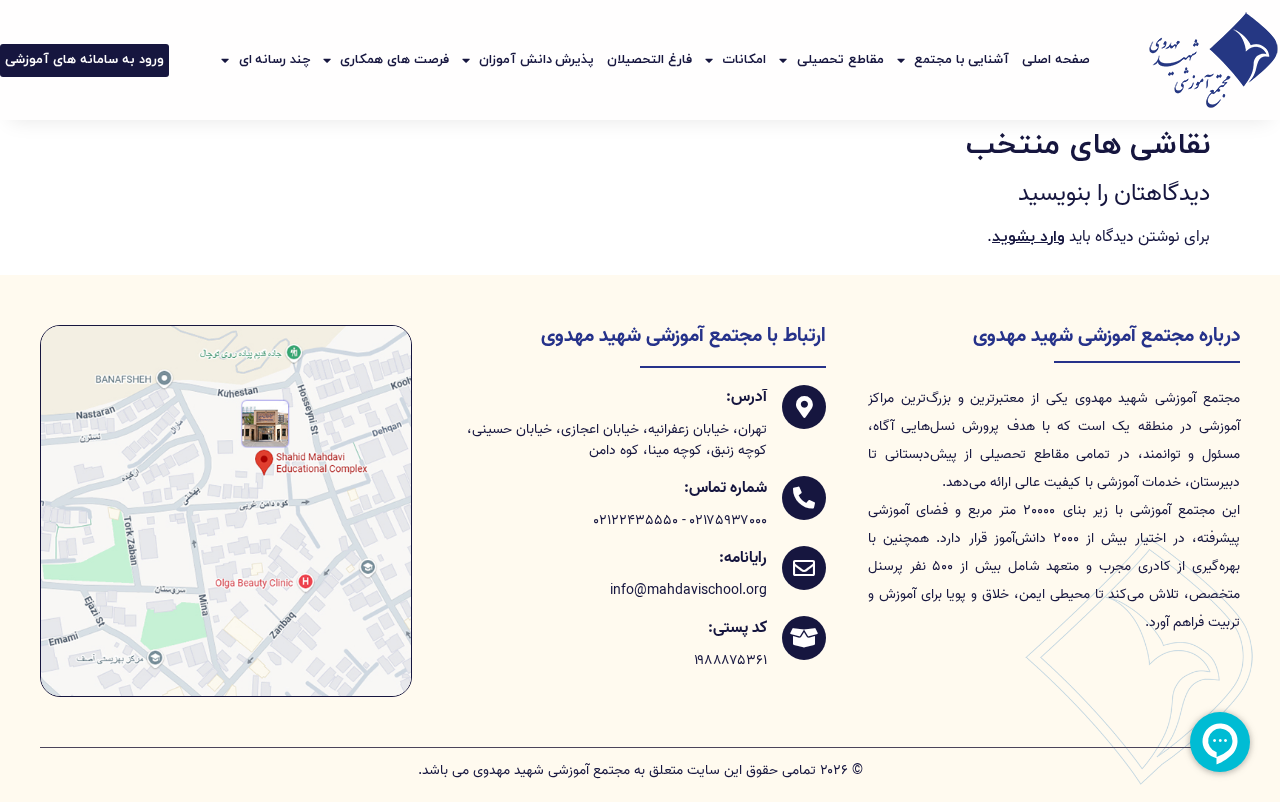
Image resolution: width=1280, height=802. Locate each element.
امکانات (744, 60)
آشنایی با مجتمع (961, 60)
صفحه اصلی (1056, 60)
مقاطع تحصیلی (840, 60)
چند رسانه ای (274, 60)
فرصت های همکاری (394, 60)
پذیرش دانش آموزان (536, 60)
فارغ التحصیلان (649, 60)
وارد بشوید (1028, 237)
